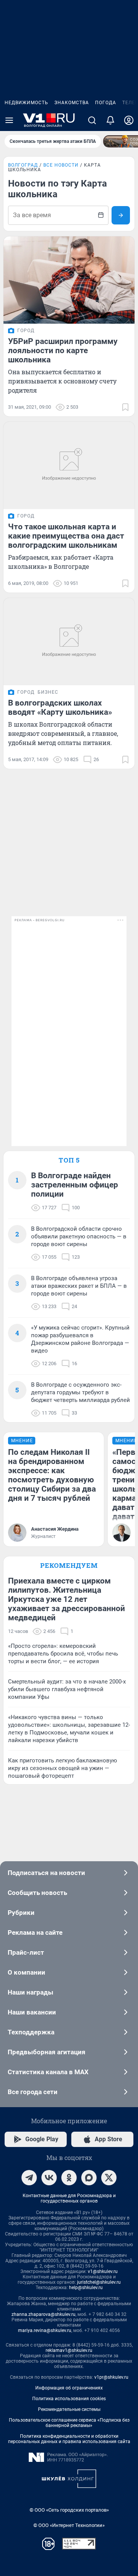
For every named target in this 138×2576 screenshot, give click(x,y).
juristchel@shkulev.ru (99, 2282)
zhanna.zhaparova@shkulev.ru (44, 2314)
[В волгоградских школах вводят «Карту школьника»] (69, 642)
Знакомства (72, 103)
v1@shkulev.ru (103, 2271)
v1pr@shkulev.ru (111, 2377)
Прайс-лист (26, 1952)
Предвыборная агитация (47, 2052)
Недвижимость (26, 103)
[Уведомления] (110, 120)
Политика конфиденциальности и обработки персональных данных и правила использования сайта (69, 2439)
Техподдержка (31, 2032)
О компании (26, 1972)
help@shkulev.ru (86, 2288)
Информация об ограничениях (69, 2388)
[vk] (49, 2178)
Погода (106, 103)
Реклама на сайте (35, 1932)
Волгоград (23, 165)
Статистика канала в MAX (48, 2072)
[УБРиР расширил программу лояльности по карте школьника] (69, 280)
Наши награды (30, 1992)
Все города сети (33, 2092)
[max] (89, 2178)
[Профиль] (129, 120)
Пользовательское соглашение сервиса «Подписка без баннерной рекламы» (69, 2423)
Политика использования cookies (69, 2399)
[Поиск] (92, 120)
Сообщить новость (37, 1893)
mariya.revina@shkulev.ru (45, 2330)
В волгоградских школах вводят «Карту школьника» (60, 707)
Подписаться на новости (46, 1873)
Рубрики (21, 1913)
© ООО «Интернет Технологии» (69, 2525)
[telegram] (29, 2178)
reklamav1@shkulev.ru (69, 2350)
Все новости (61, 165)
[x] (109, 2178)
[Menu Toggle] (9, 120)
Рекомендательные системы (69, 2409)
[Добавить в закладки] (125, 407)
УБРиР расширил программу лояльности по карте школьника (63, 350)
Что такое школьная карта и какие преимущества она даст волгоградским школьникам (66, 536)
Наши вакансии (32, 2012)
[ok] (69, 2178)
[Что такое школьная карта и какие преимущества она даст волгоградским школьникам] (69, 465)
